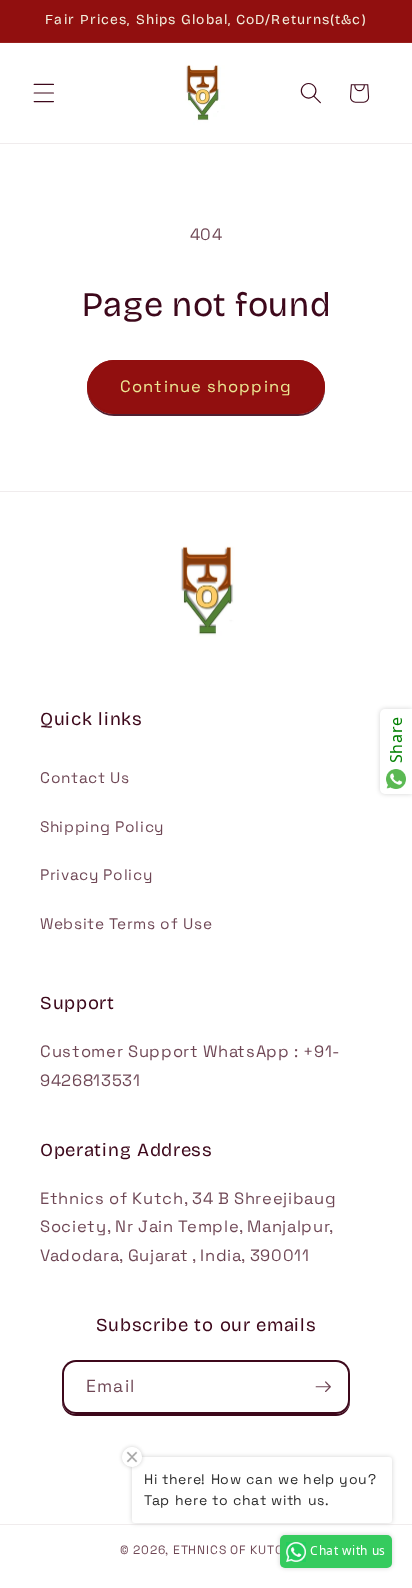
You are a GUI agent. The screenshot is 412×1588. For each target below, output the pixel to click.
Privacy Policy (96, 874)
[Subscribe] (323, 1387)
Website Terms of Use (126, 923)
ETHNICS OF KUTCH (232, 1550)
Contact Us (85, 777)
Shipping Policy (102, 826)
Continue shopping (206, 386)
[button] (44, 93)
